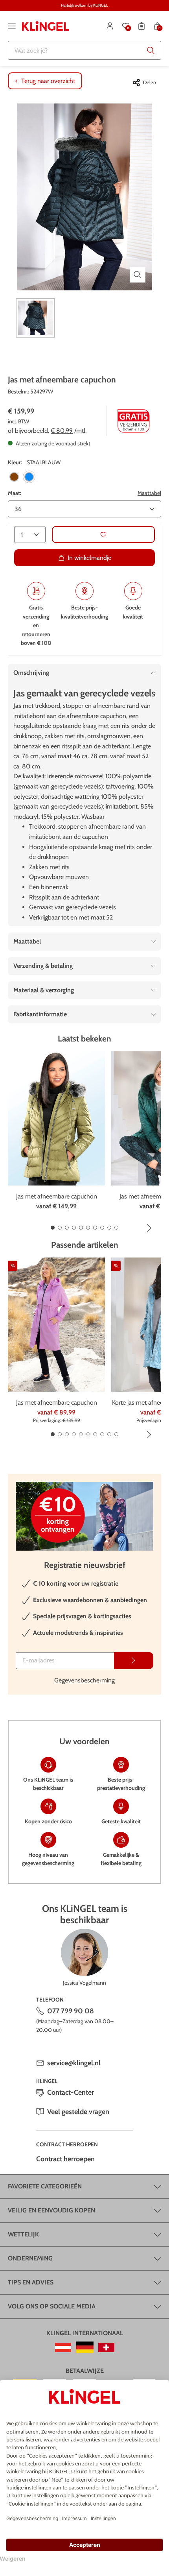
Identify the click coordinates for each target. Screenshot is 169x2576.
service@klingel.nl (74, 2063)
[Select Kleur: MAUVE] (14, 477)
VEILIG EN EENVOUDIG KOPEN (51, 2210)
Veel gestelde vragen (78, 2112)
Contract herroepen (65, 2159)
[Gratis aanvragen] (134, 1661)
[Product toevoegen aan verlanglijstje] (103, 535)
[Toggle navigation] (12, 26)
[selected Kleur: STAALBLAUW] (29, 477)
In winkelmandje (89, 558)
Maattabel (149, 493)
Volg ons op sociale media (52, 2306)
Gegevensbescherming (84, 1680)
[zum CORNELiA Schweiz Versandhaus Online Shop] (106, 2347)
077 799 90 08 (71, 2011)
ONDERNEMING (30, 2258)
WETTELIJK (23, 2234)
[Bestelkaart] (141, 26)
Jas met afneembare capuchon (57, 1196)
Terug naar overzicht (48, 81)
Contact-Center (71, 2092)
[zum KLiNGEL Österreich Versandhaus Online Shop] (63, 2347)
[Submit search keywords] (151, 50)
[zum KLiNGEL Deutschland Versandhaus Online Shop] (85, 2347)
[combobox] (84, 50)
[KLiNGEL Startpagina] (46, 26)
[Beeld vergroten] (138, 275)
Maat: (15, 493)
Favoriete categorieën (45, 2186)
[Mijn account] (110, 26)
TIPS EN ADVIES (31, 2282)
